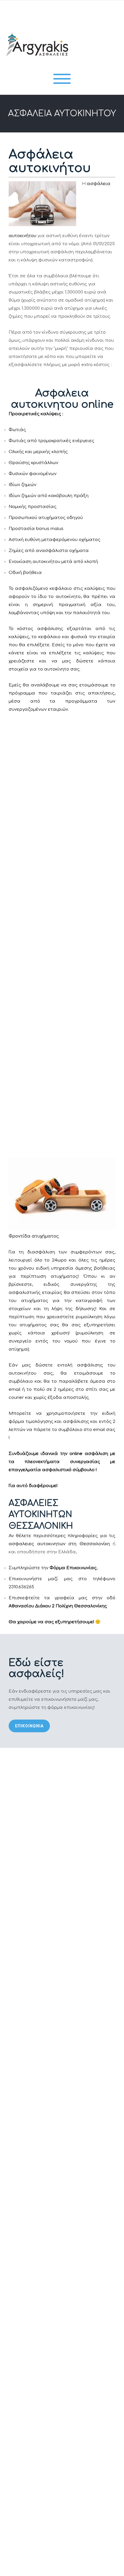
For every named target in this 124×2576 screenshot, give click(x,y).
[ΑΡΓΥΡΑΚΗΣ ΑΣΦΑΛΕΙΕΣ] (36, 62)
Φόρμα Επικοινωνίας (73, 1568)
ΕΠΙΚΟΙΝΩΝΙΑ (29, 1726)
